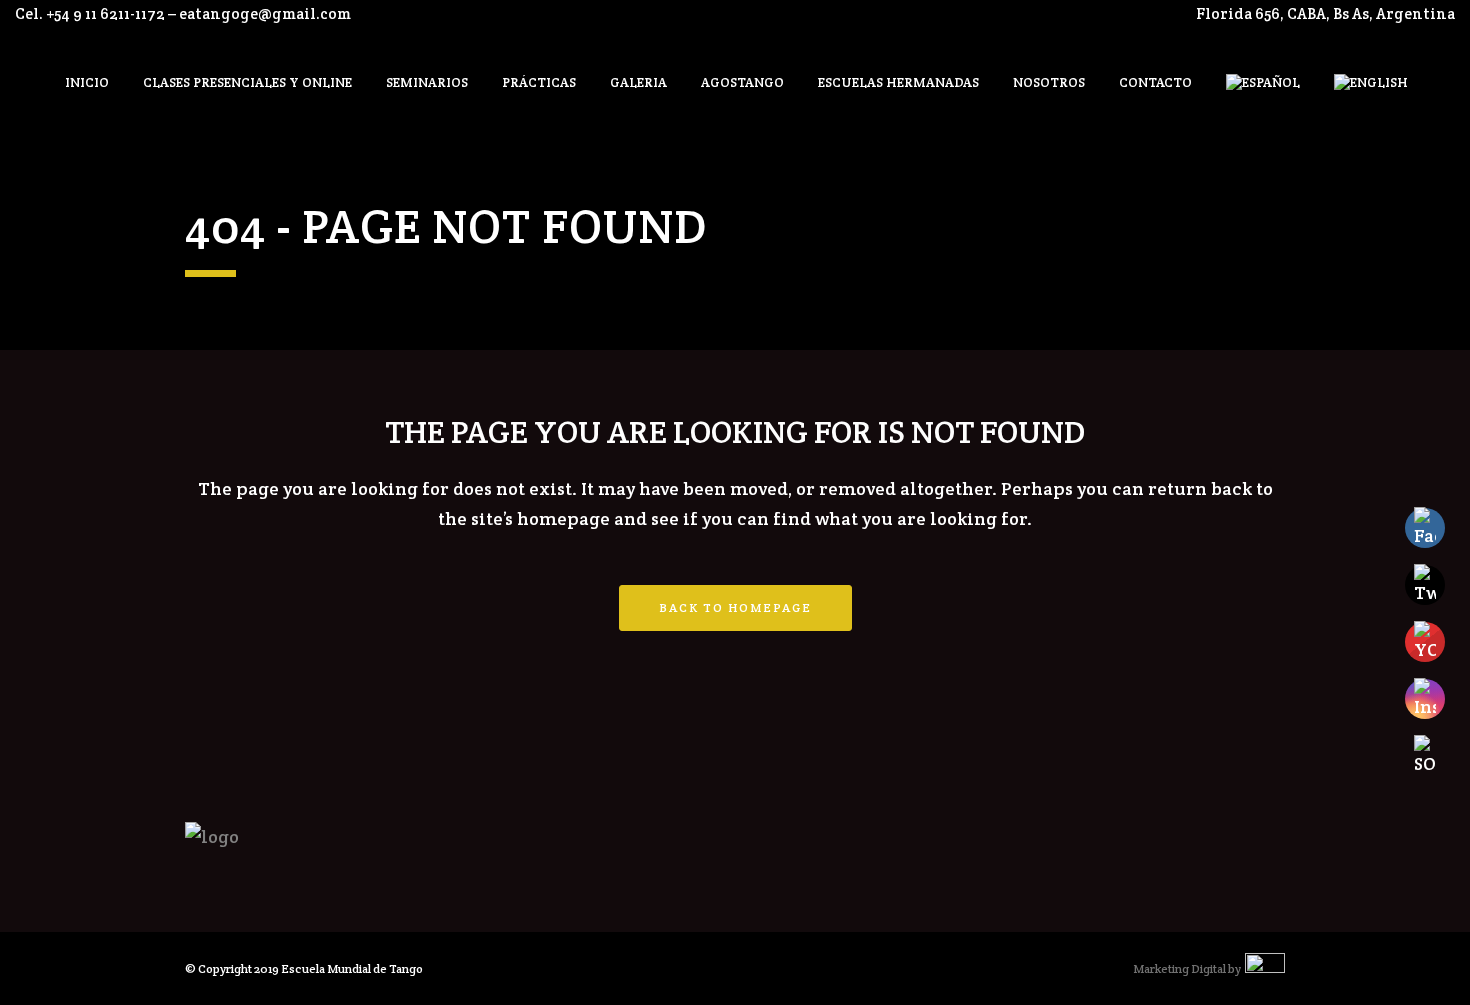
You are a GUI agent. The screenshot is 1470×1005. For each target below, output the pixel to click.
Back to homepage (735, 607)
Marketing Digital (1179, 968)
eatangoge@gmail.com (265, 13)
